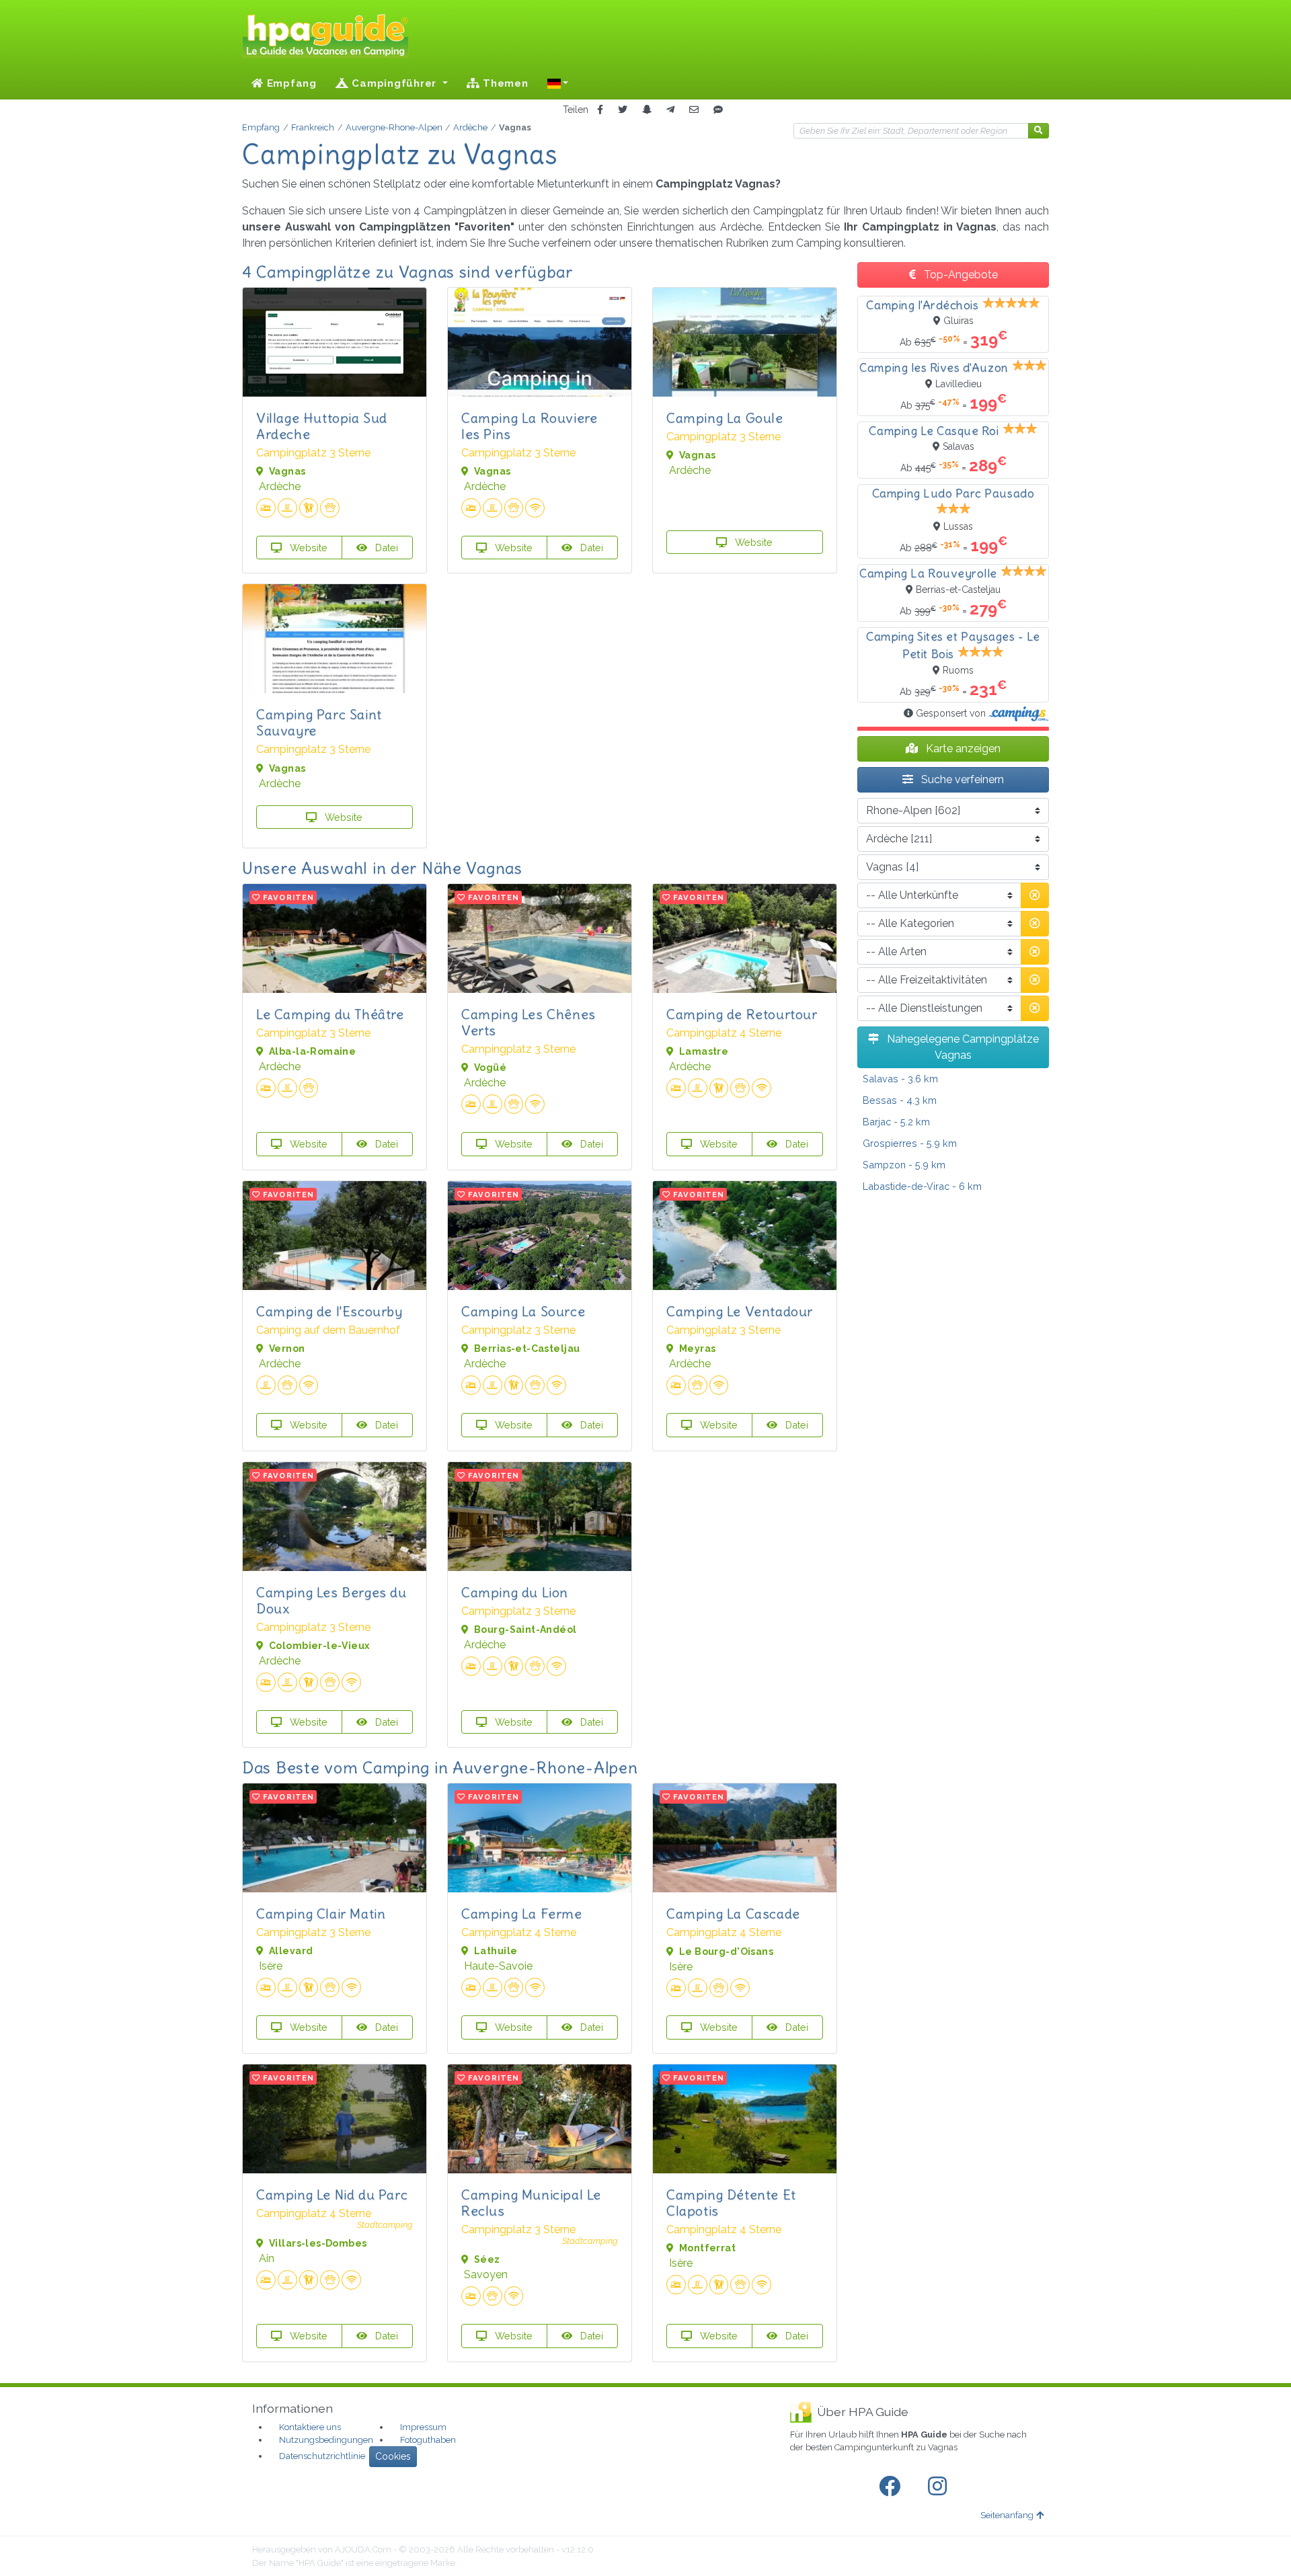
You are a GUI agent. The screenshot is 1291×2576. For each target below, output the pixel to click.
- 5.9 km (910, 1143)
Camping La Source (523, 1311)
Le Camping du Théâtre (330, 1014)
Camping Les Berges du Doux (331, 1600)
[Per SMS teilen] (718, 110)
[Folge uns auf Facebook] (892, 2487)
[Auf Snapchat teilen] (647, 110)
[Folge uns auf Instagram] (940, 2487)
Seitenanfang (1007, 2515)
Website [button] (307, 548)
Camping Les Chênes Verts (529, 1022)
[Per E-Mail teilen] (694, 110)
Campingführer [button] (394, 83)
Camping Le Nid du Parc (332, 2195)
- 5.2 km (896, 1122)
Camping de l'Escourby (329, 1311)
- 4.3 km (900, 1100)
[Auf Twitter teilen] (623, 110)
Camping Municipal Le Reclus (531, 2203)
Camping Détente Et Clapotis (731, 2203)
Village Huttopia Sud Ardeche (322, 426)
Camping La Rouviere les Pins (529, 426)
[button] (558, 83)
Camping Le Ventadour (740, 1311)
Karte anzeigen (962, 749)
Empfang (290, 83)
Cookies (393, 2456)
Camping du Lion (515, 1592)
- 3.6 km (900, 1079)
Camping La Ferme (522, 1914)
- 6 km (922, 1186)
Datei (385, 548)
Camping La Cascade (733, 1914)
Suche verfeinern (961, 779)
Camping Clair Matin (321, 1914)
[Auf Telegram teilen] (670, 110)
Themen (504, 83)
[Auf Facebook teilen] (600, 110)
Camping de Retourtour (742, 1014)
